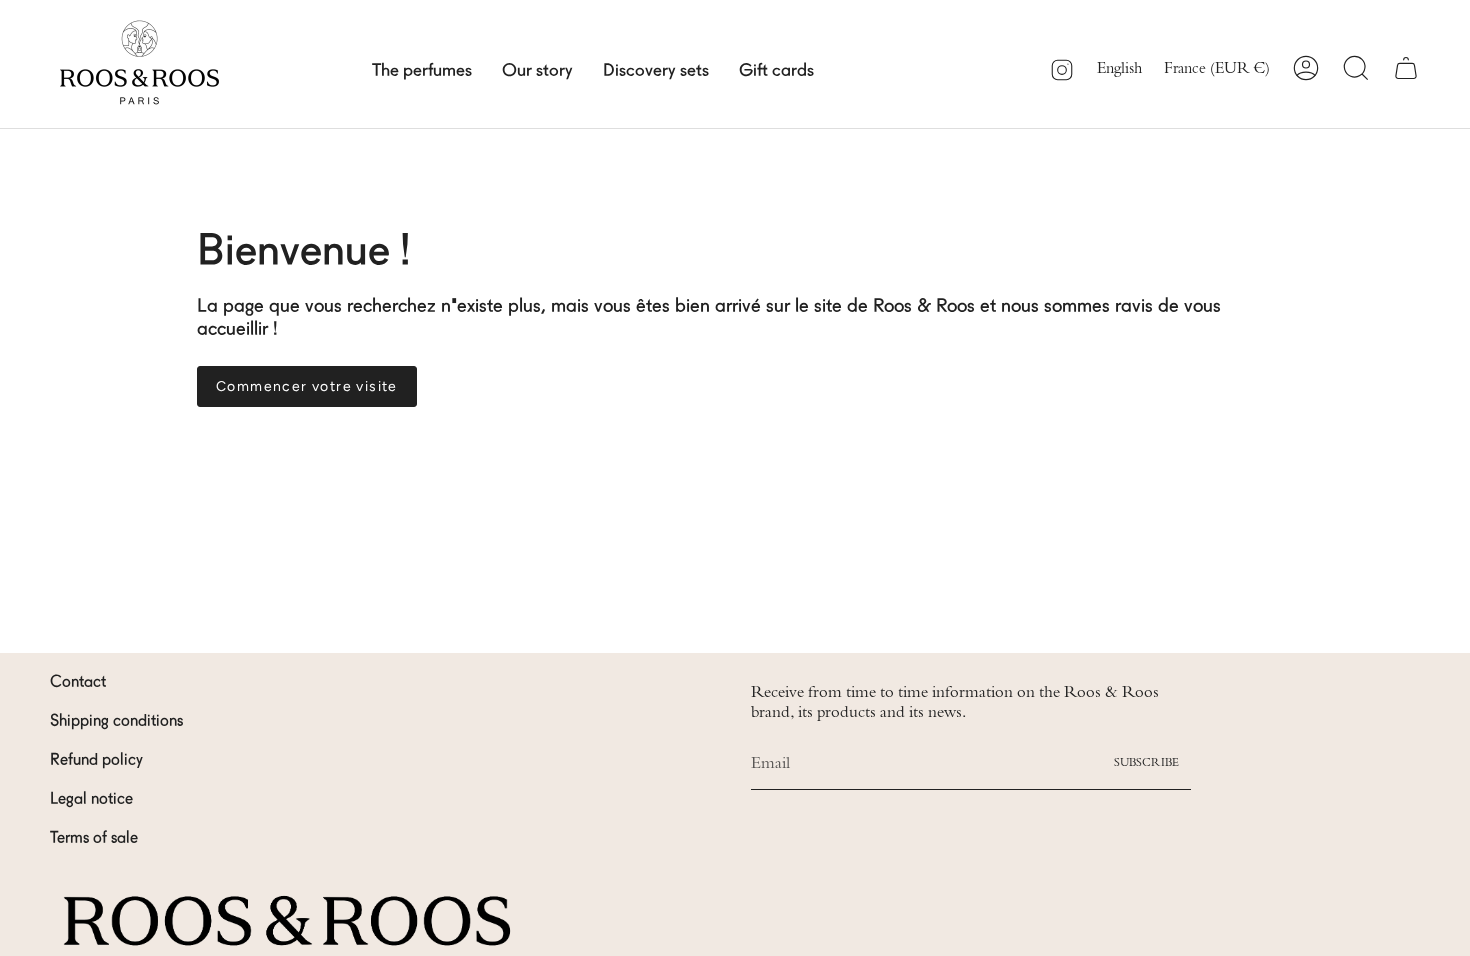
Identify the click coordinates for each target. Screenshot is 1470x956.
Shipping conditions (116, 722)
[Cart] (1406, 68)
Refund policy (96, 761)
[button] (422, 67)
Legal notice (91, 800)
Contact (78, 683)
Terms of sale (94, 839)
